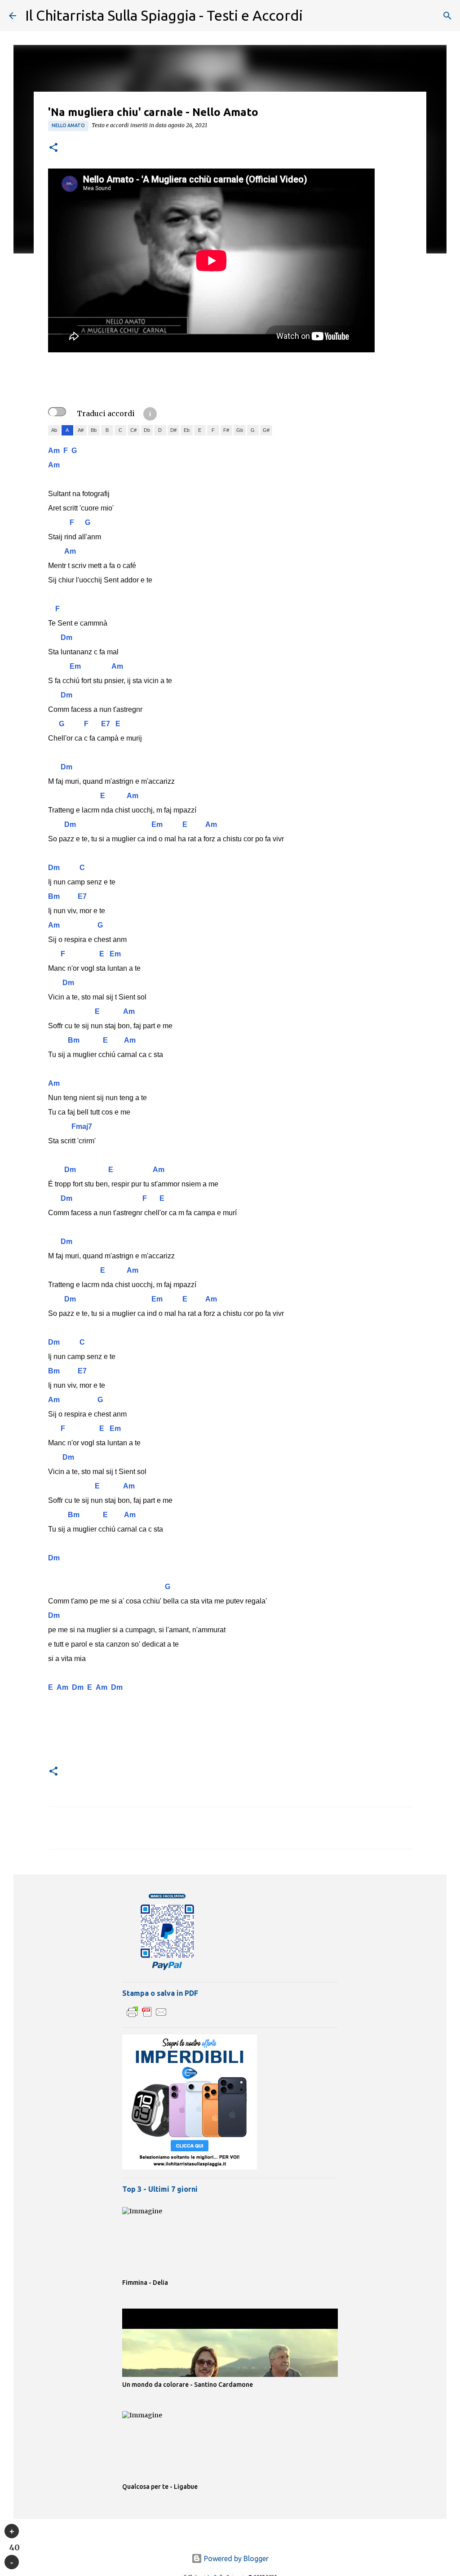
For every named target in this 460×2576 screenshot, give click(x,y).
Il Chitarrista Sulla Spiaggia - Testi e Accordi (164, 15)
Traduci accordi (106, 413)
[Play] (12, 2531)
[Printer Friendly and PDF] (147, 2016)
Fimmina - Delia (145, 2283)
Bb (94, 430)
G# (266, 430)
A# (81, 430)
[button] (53, 148)
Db (147, 430)
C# (133, 430)
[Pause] (12, 2562)
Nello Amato (68, 125)
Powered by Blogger (235, 2558)
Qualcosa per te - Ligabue (160, 2487)
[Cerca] (447, 16)
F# (226, 430)
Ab (54, 430)
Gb (240, 430)
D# (173, 430)
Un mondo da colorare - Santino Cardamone (188, 2385)
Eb (187, 430)
